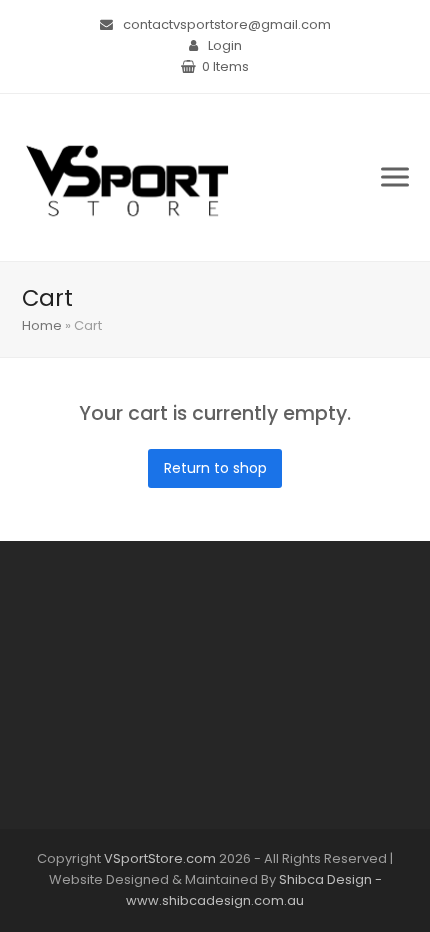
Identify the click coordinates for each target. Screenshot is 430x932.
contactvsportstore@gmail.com (227, 24)
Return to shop (215, 468)
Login (225, 45)
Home (42, 325)
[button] (395, 177)
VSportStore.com (160, 858)
